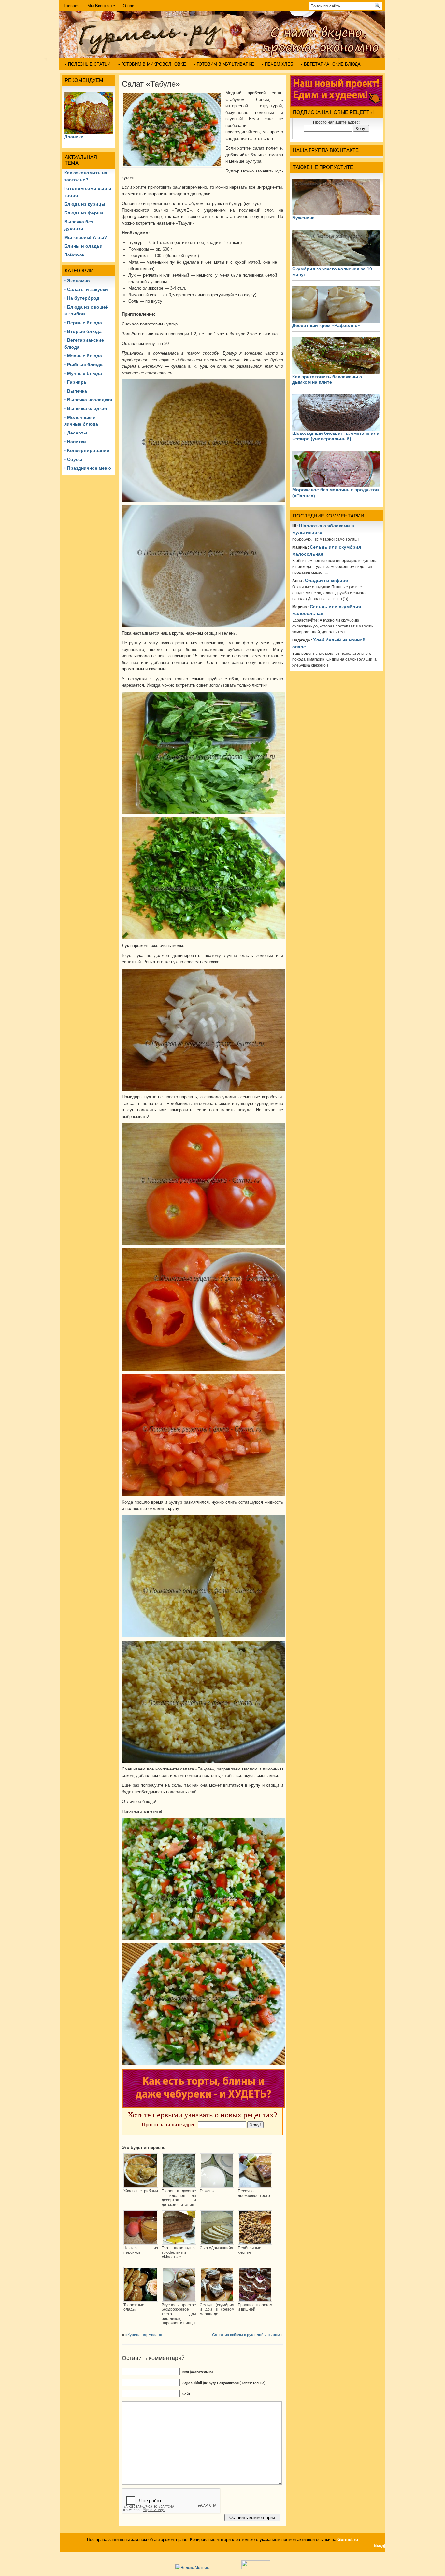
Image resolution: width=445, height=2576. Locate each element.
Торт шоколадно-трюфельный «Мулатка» (179, 2252)
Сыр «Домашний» (216, 2248)
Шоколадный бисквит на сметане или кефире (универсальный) (336, 436)
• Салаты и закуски (86, 289)
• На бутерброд (82, 298)
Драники (74, 137)
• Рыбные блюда (83, 365)
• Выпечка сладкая (86, 408)
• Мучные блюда (83, 373)
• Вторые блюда (83, 331)
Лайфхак (74, 255)
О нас (129, 6)
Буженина (303, 218)
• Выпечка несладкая (88, 400)
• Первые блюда (83, 323)
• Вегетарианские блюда (331, 64)
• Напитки (75, 442)
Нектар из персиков (141, 2250)
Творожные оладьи (134, 2307)
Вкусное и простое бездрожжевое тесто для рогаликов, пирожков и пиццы (179, 2314)
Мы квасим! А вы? (86, 237)
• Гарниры (76, 382)
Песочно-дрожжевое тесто (254, 2193)
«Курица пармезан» (144, 2335)
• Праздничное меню (88, 468)
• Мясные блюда (83, 356)
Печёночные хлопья (250, 2250)
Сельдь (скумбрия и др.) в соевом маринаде (217, 2309)
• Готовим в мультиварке (224, 64)
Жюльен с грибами (141, 2191)
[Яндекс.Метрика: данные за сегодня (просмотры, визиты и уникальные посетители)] (193, 2567)
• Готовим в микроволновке (152, 64)
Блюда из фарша (84, 213)
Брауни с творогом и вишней (255, 2307)
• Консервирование (87, 450)
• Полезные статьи (88, 64)
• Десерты (76, 433)
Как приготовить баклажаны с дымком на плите (327, 379)
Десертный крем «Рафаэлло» (326, 325)
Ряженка (208, 2191)
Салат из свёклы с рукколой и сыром (246, 2335)
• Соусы (73, 459)
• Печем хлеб (278, 64)
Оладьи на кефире (326, 580)
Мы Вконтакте (101, 6)
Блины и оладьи (83, 246)
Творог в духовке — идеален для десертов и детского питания (179, 2198)
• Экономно (77, 281)
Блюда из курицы (85, 204)
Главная (72, 6)
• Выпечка (76, 391)
